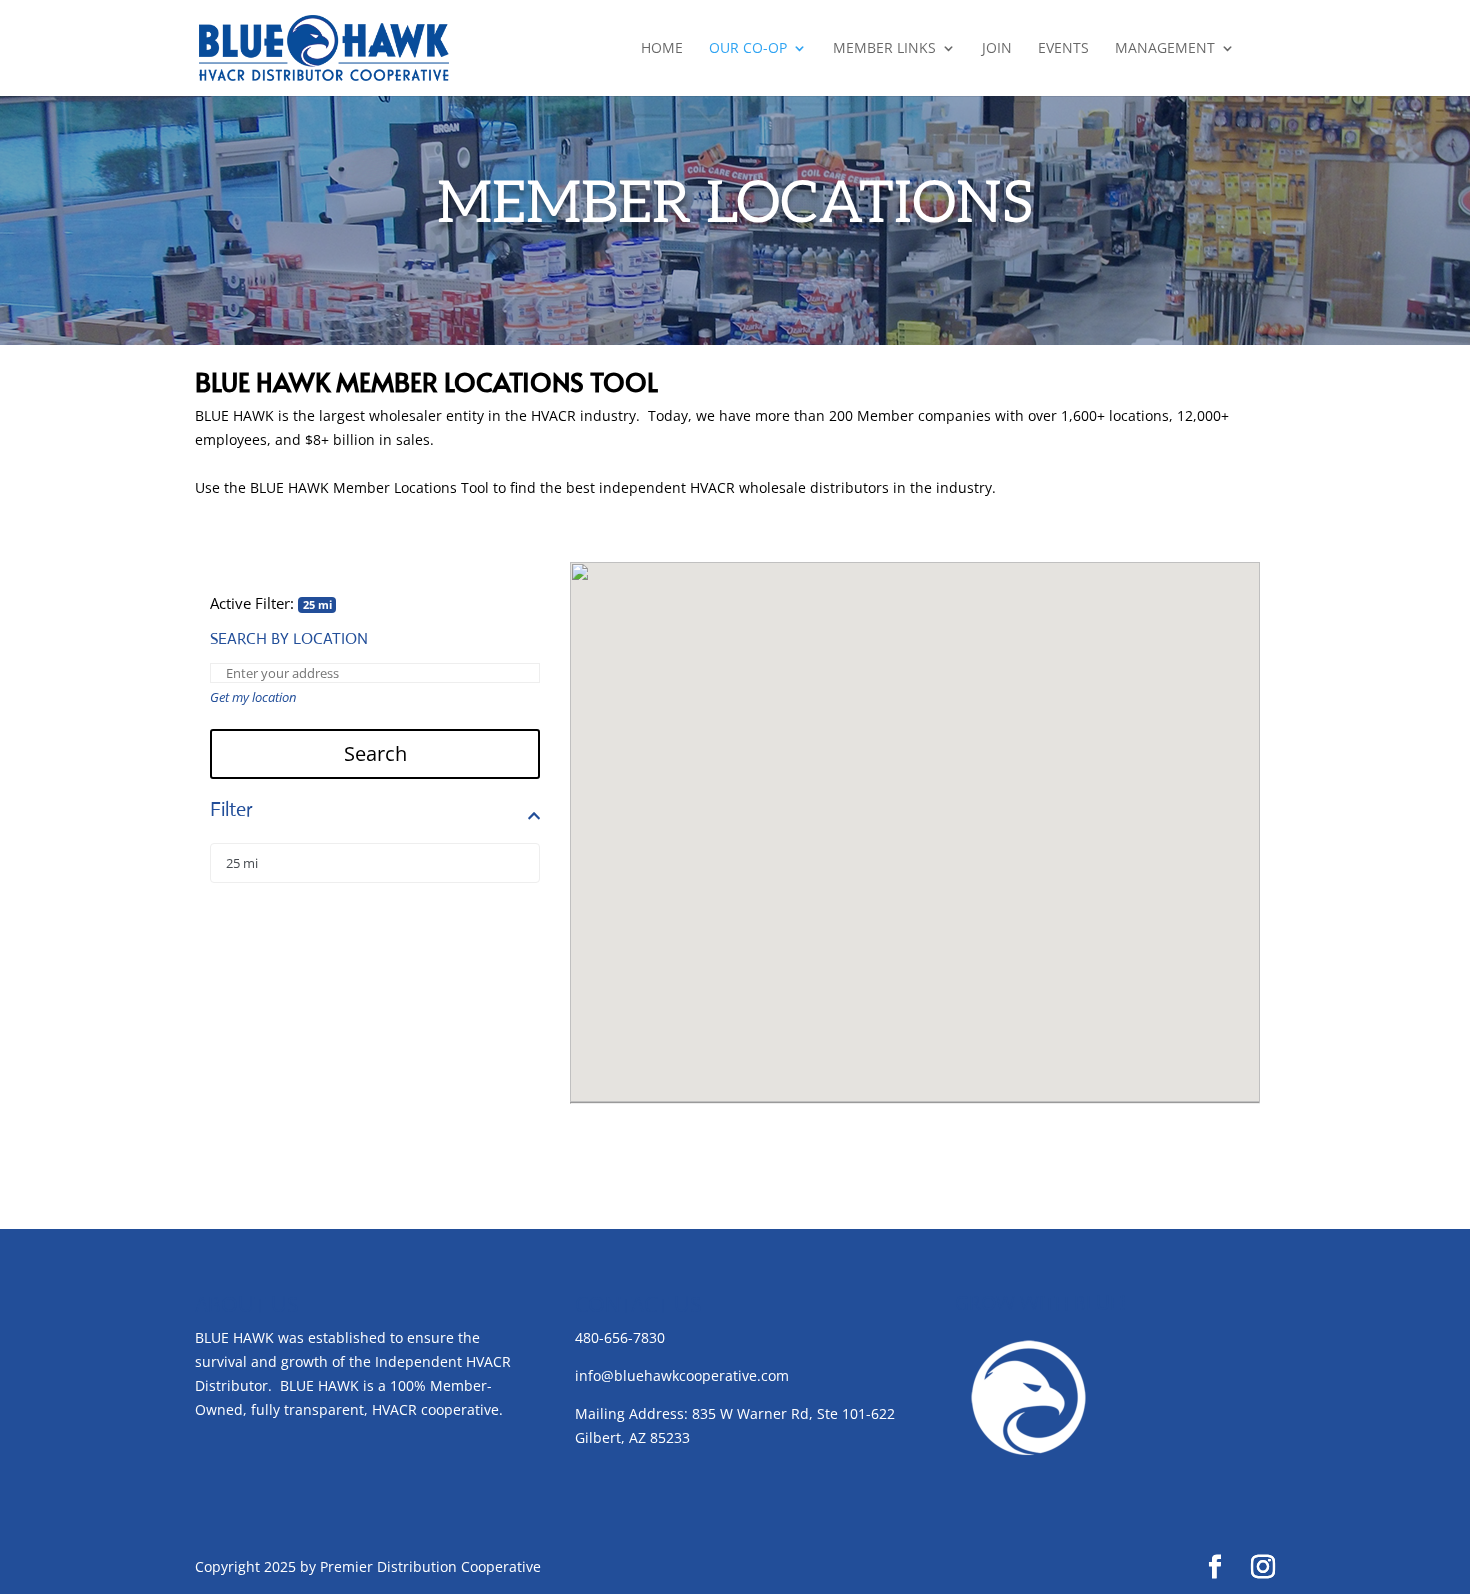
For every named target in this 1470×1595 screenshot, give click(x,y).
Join (997, 49)
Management (1165, 49)
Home (662, 49)
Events (1063, 49)
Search (375, 753)
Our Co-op (748, 49)
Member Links (884, 49)
